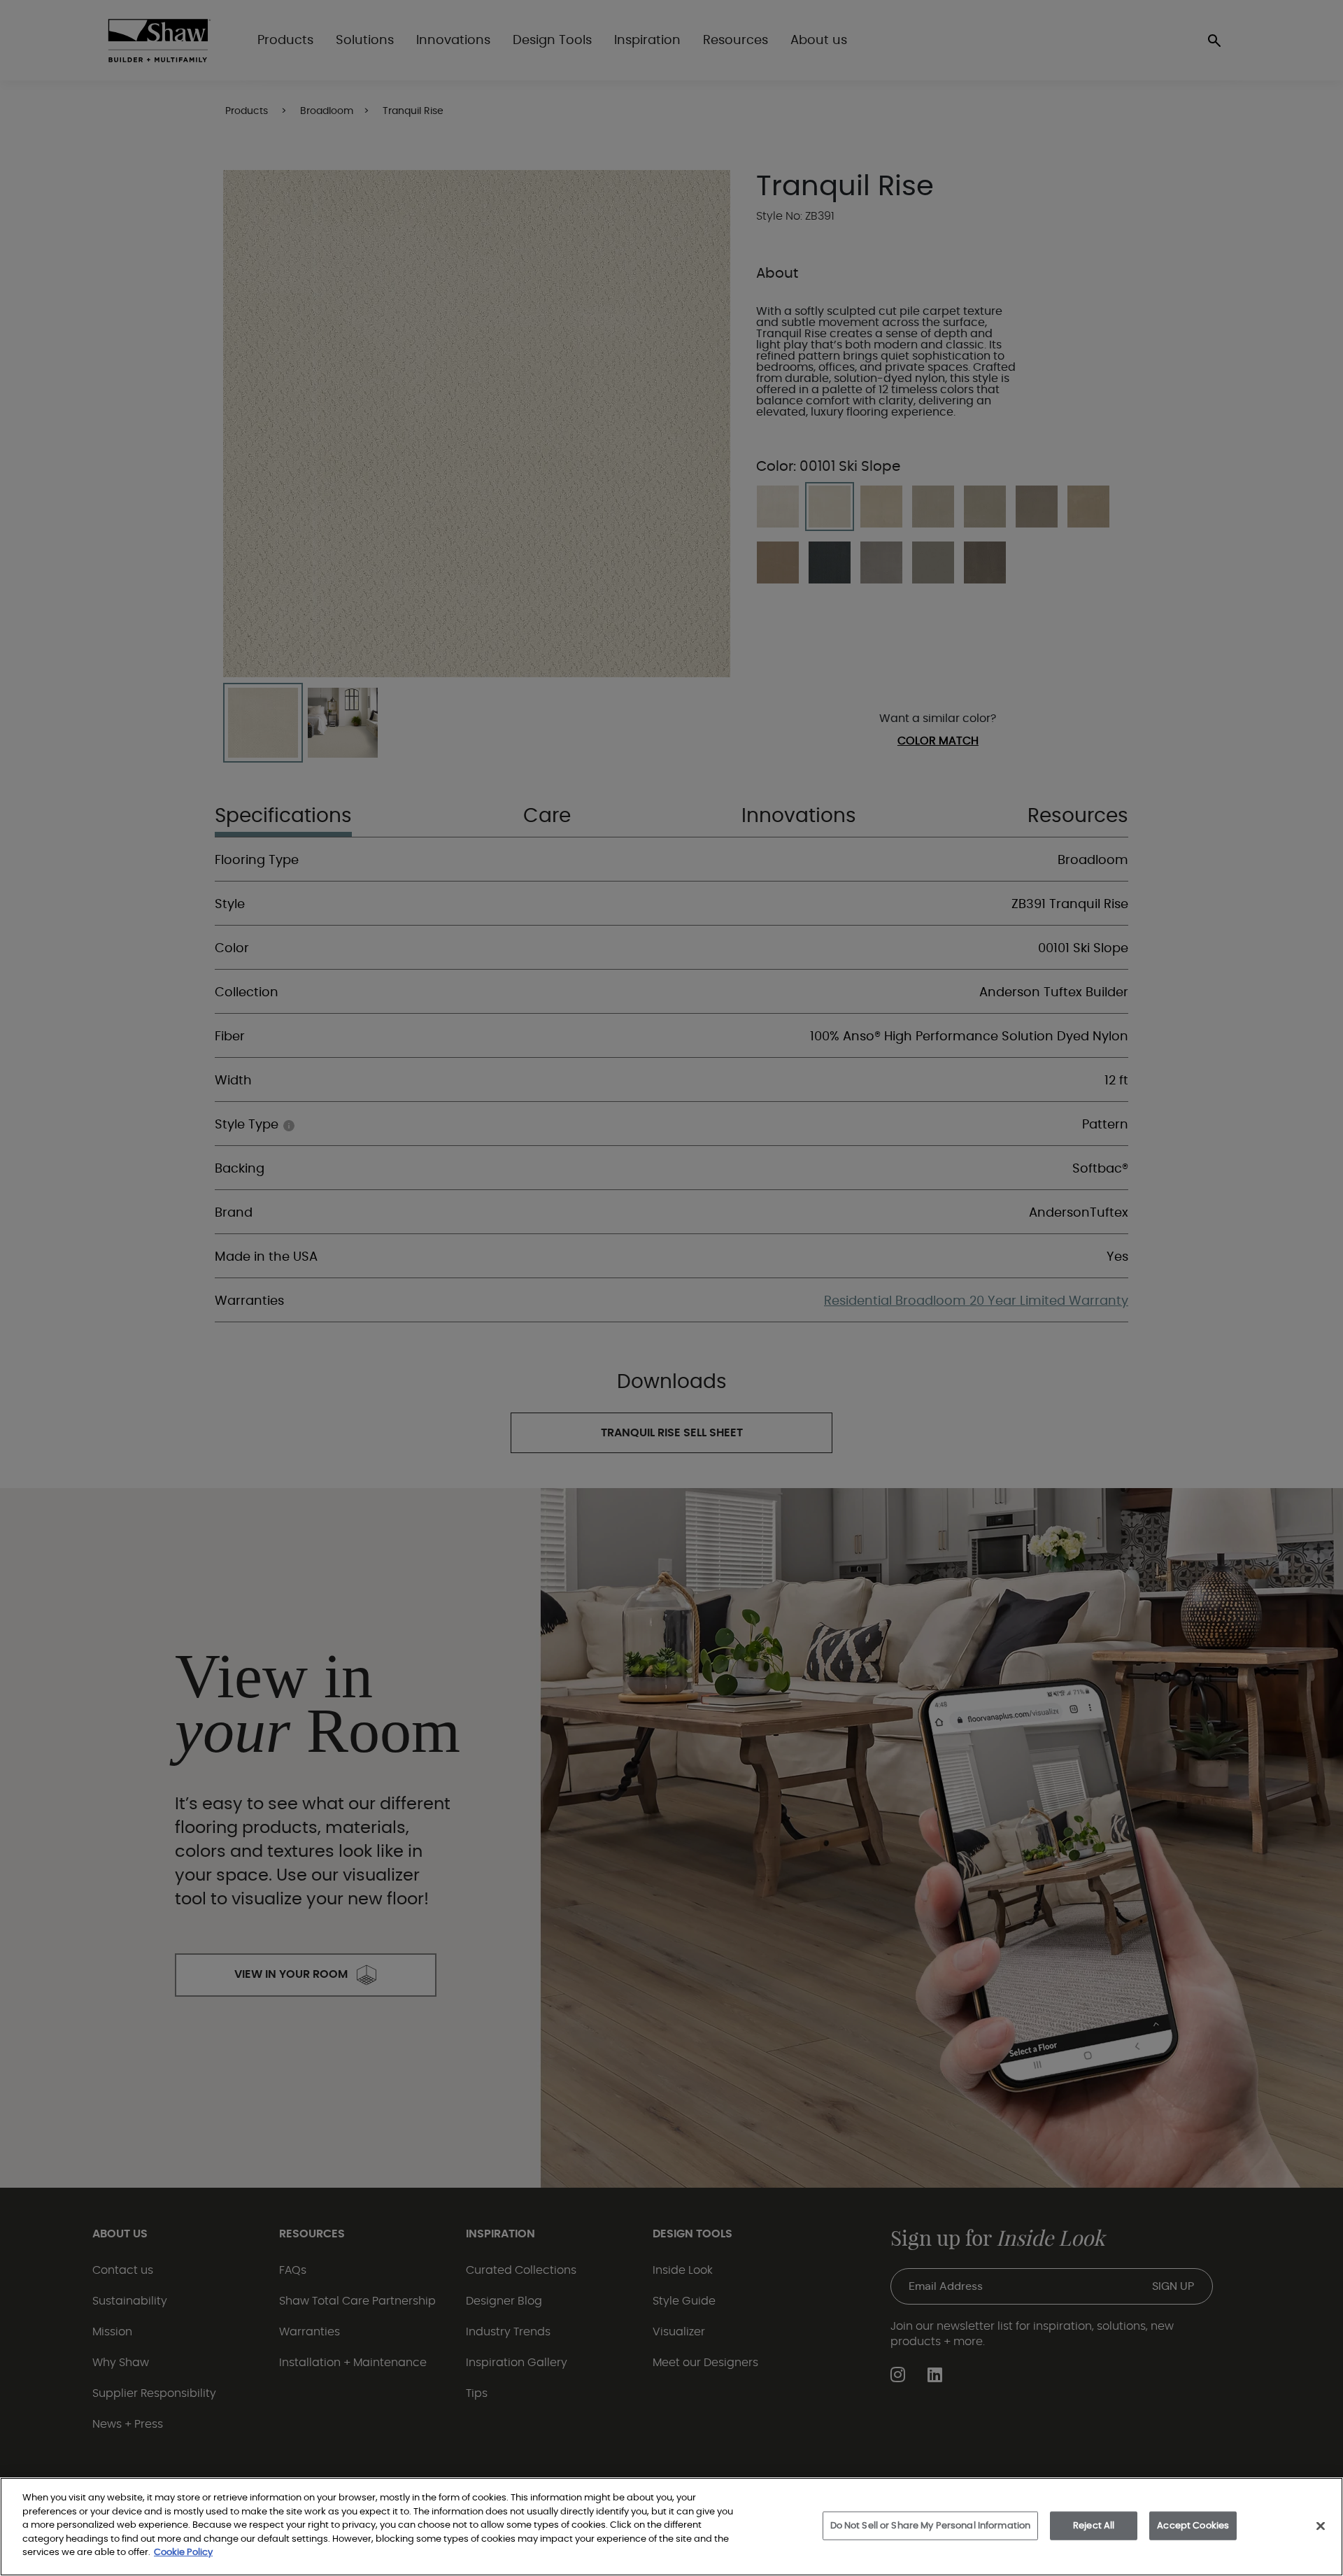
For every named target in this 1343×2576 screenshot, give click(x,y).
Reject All (1094, 2525)
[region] (671, 2527)
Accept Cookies (1193, 2525)
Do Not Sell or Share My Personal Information (931, 2525)
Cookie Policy (183, 2553)
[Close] (1321, 2526)
